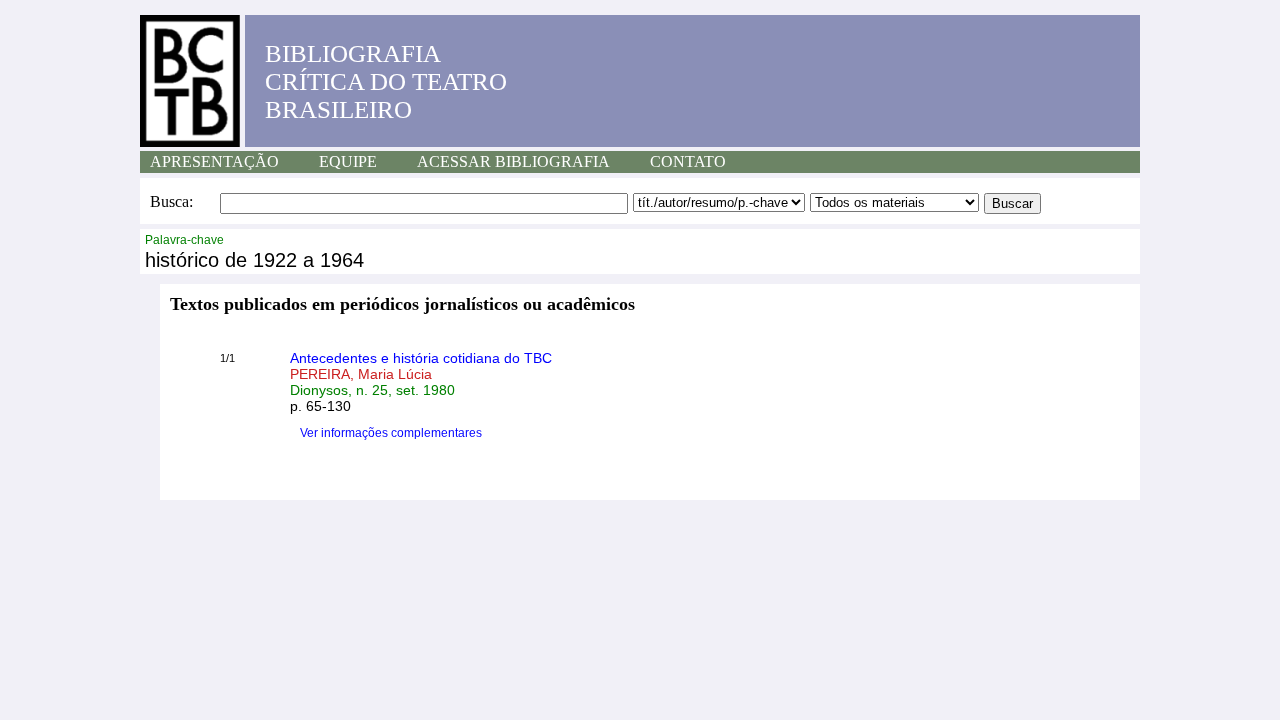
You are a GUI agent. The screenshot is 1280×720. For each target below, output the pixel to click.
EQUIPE (348, 161)
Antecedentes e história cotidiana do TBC (421, 358)
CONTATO (688, 161)
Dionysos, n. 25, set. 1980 (372, 390)
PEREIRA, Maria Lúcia (361, 374)
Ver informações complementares (391, 433)
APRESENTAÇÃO (214, 161)
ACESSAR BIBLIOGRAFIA (513, 161)
